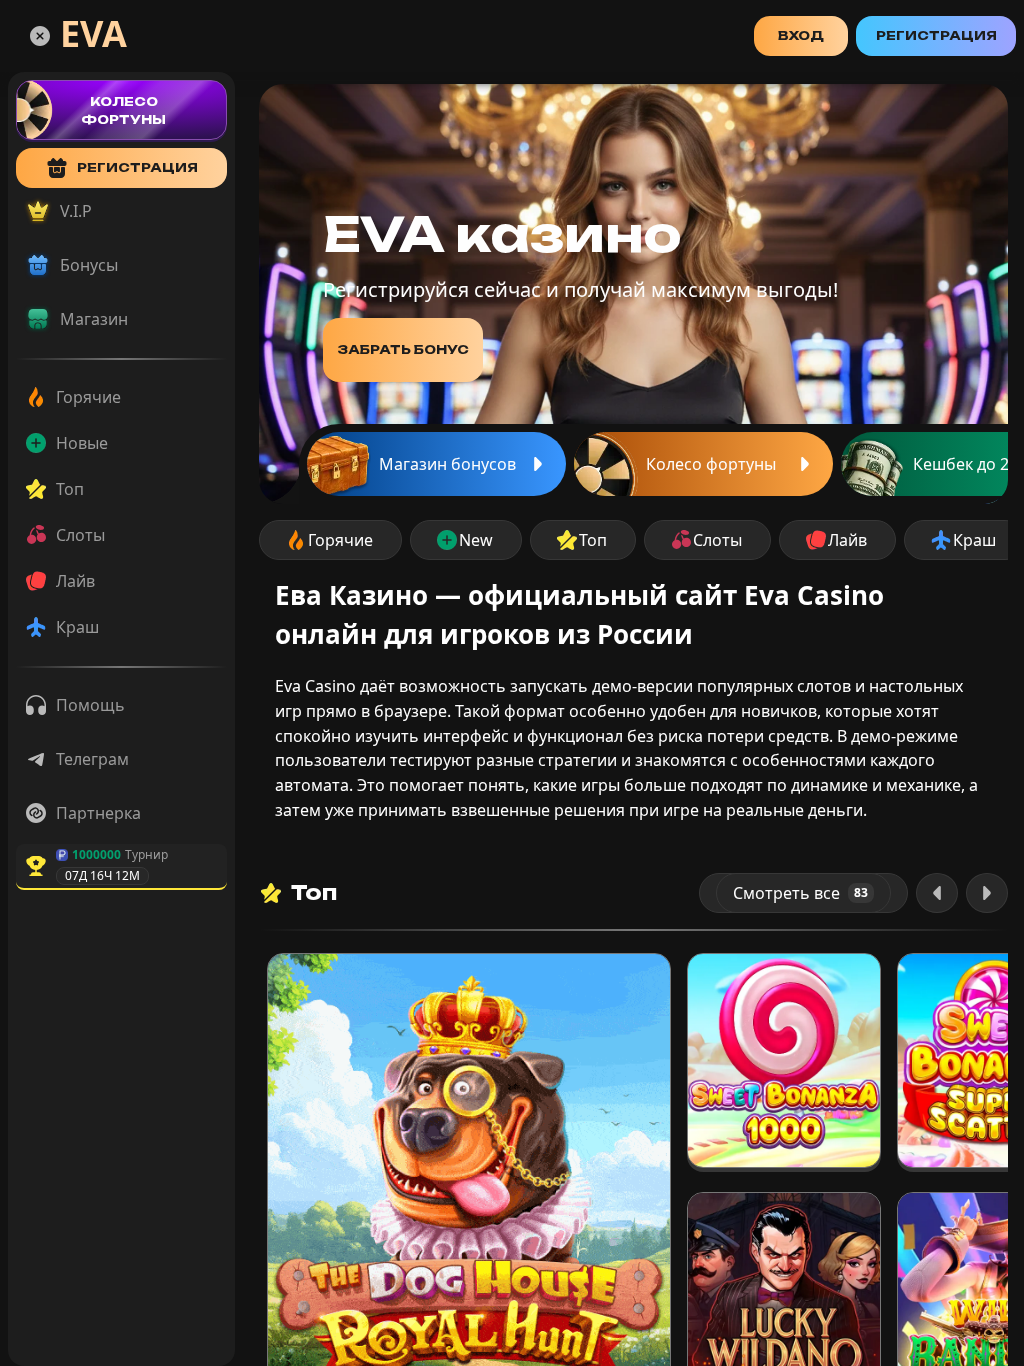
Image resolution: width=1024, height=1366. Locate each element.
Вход (801, 35)
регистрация (137, 167)
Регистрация (936, 35)
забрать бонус (403, 349)
